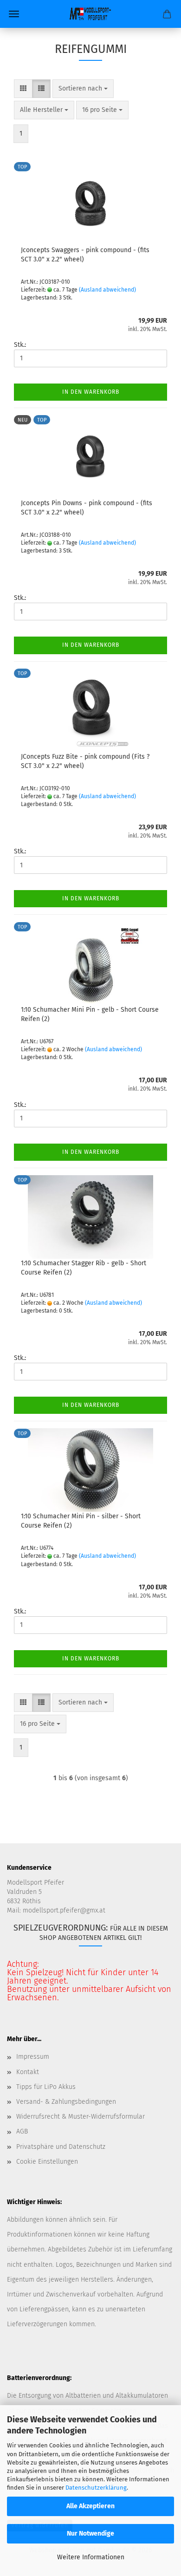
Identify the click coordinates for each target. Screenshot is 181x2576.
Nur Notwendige (90, 2534)
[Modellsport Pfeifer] (90, 14)
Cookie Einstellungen (47, 2162)
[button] (23, 89)
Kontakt (28, 2072)
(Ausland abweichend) (107, 290)
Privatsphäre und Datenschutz (61, 2147)
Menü (14, 14)
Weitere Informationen (91, 2557)
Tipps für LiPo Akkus (46, 2087)
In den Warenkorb (91, 392)
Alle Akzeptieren (90, 2506)
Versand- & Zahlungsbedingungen (66, 2102)
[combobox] (83, 89)
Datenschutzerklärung (96, 2488)
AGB (22, 2131)
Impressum (33, 2057)
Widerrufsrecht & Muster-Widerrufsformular (81, 2117)
